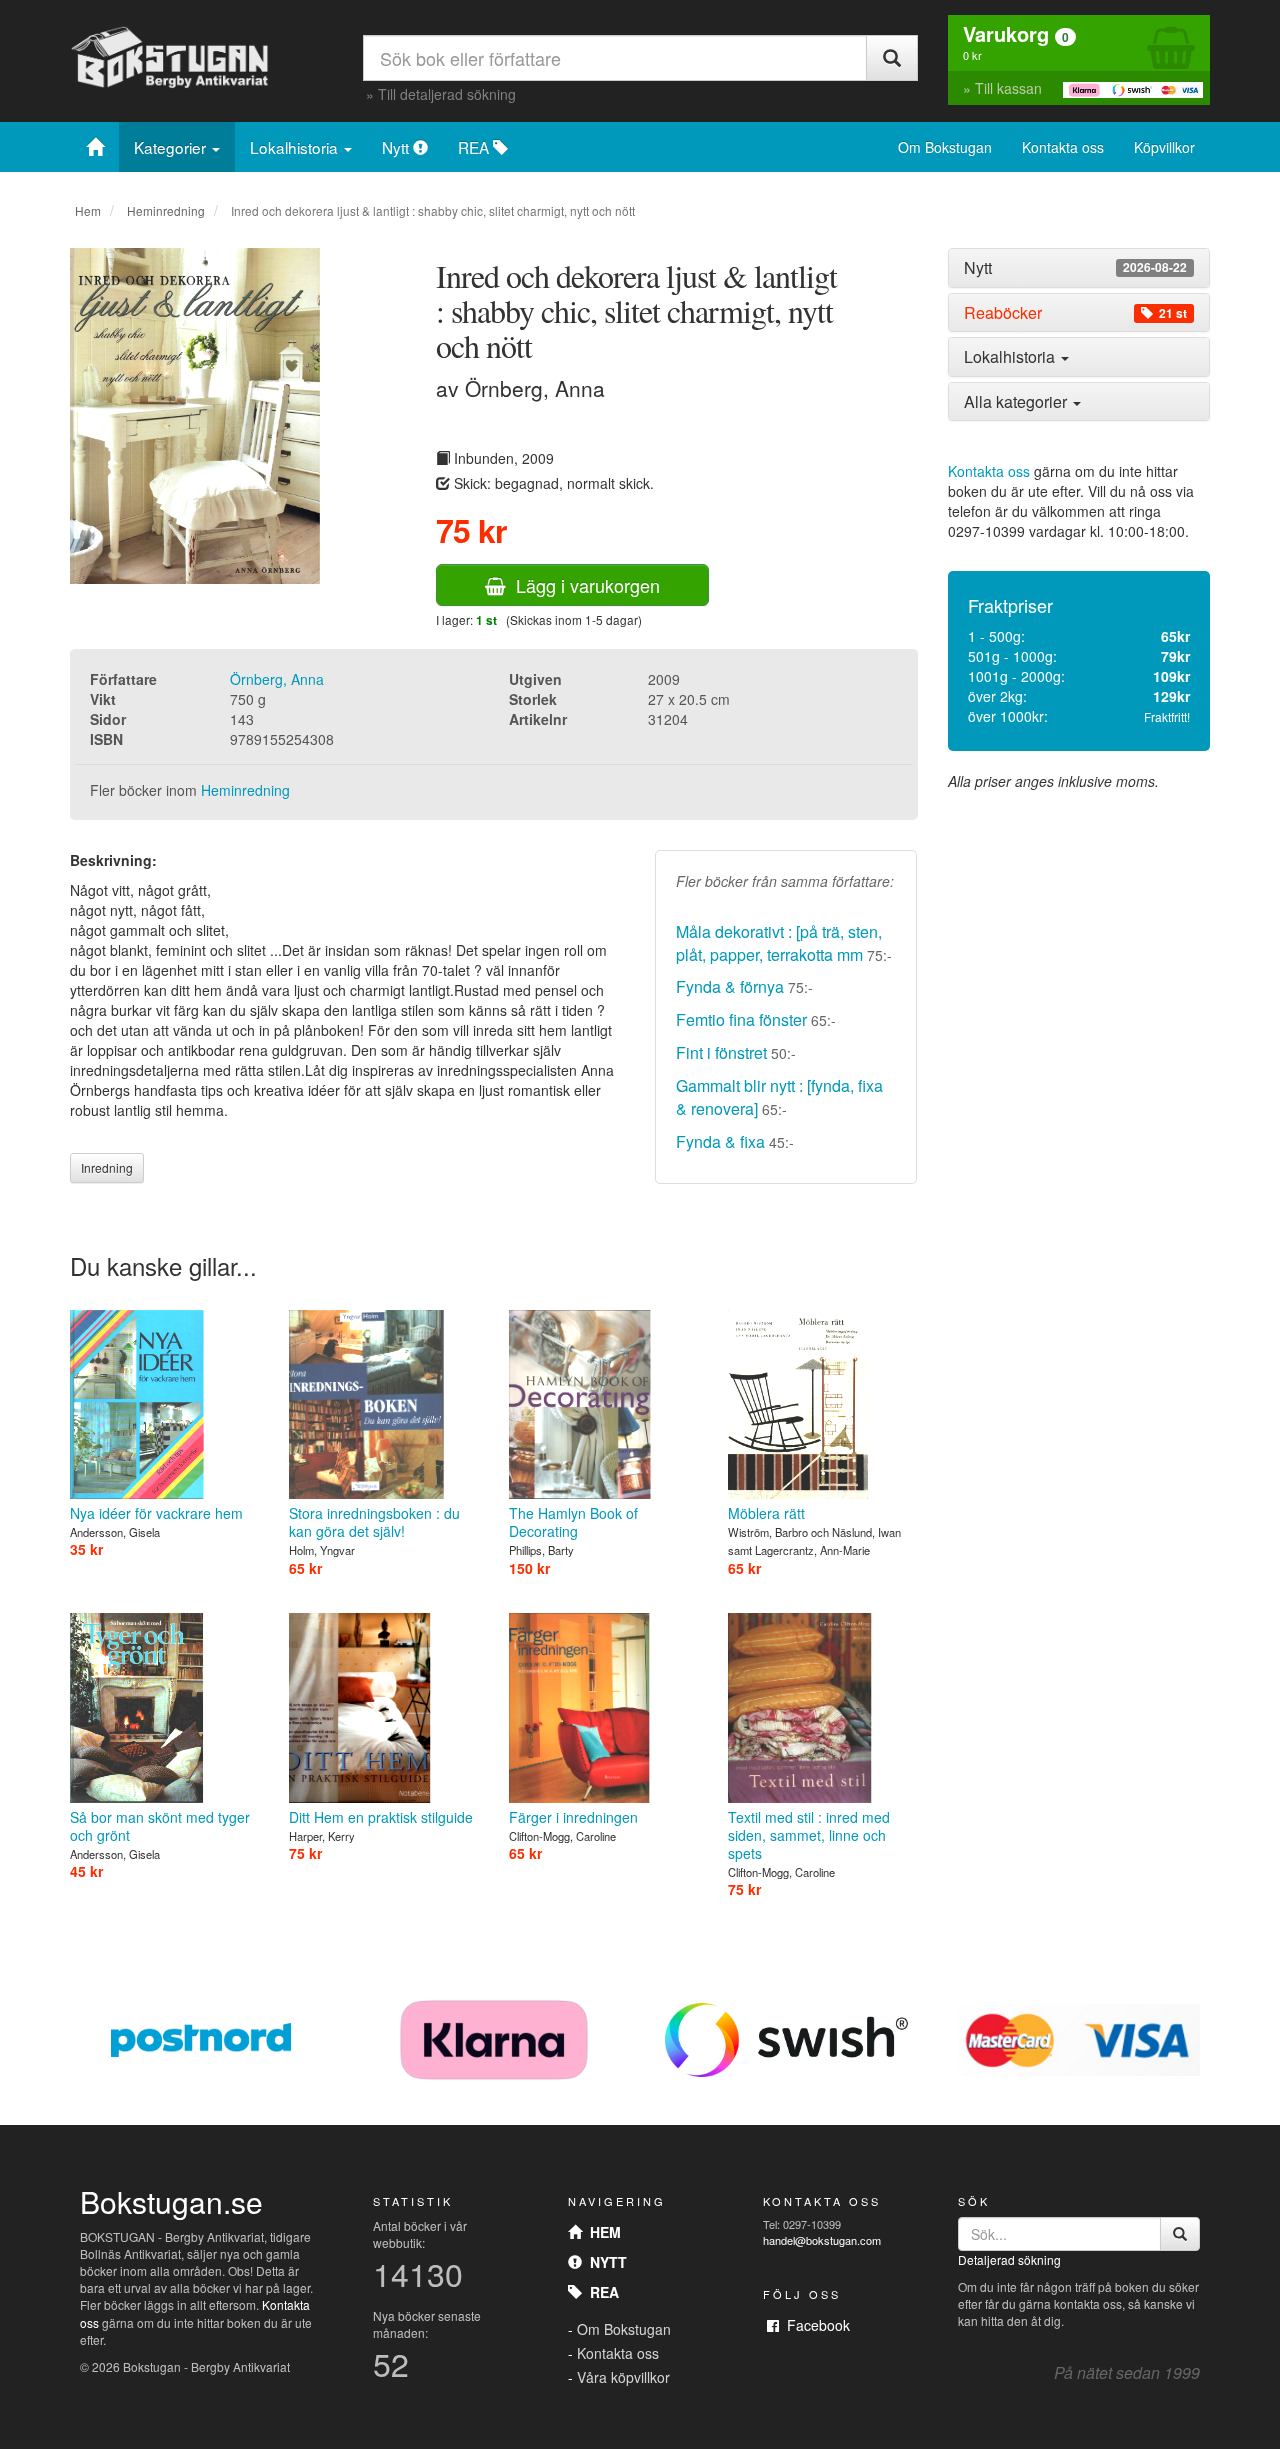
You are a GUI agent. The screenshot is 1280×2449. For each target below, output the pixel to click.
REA (475, 147)
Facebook (814, 2325)
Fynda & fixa (720, 1141)
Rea (600, 2292)
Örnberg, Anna (277, 679)
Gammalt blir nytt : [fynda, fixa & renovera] (779, 1097)
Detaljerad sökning (1009, 2259)
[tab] (1079, 268)
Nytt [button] (1075, 268)
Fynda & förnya (732, 986)
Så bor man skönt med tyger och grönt (160, 1826)
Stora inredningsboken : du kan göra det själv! (374, 1522)
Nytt (397, 147)
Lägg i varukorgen (583, 585)
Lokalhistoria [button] (1011, 356)
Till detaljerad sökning (447, 94)
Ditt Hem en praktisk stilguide (381, 1816)
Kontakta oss (1063, 147)
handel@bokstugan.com (822, 2240)
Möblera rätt (766, 1513)
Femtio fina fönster (741, 1019)
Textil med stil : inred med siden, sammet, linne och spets (809, 1835)
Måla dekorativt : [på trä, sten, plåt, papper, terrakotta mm (779, 943)
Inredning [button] (107, 1167)
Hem (88, 210)
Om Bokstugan (945, 147)
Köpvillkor (1164, 147)
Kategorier (172, 147)
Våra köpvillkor (623, 2377)
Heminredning (166, 210)
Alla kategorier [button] (1017, 401)
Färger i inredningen (573, 1816)
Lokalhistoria (296, 147)
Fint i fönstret (721, 1052)
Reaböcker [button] (1075, 313)
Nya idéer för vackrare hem (156, 1513)
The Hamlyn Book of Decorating (573, 1522)
